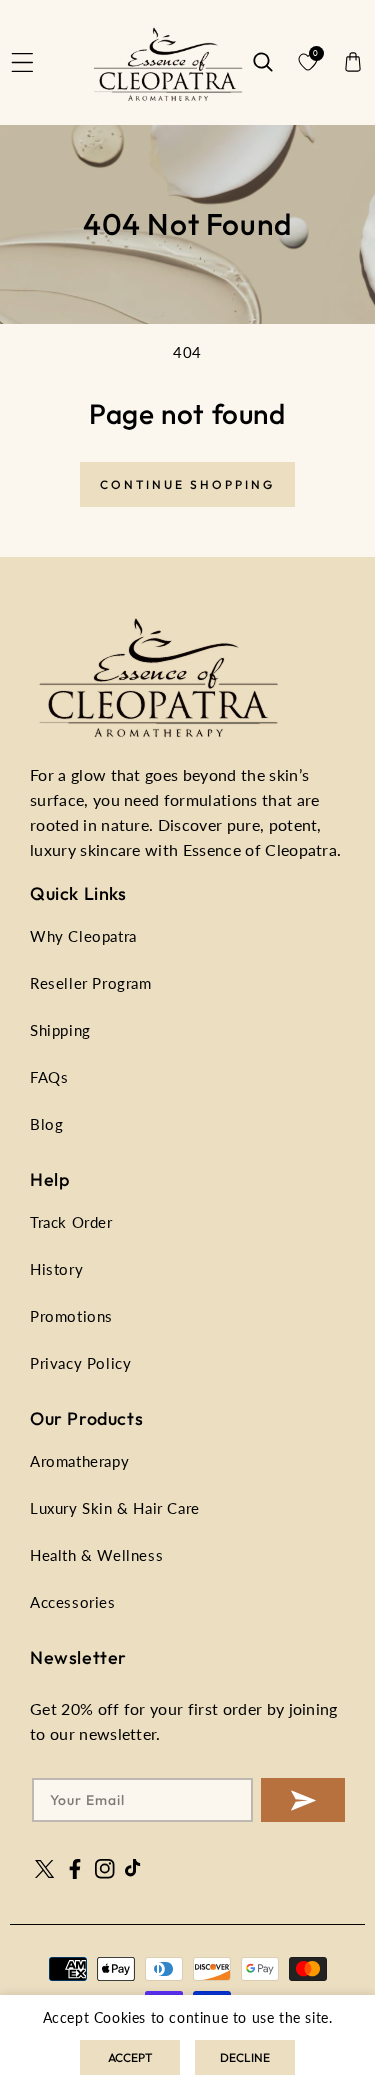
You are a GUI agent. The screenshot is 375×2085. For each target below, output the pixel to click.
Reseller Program (91, 983)
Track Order (71, 1222)
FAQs (49, 1077)
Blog (46, 1124)
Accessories (73, 1602)
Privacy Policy (80, 1363)
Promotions (71, 1316)
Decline (245, 2057)
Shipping (60, 1030)
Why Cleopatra (83, 936)
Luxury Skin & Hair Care (115, 1508)
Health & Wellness (96, 1555)
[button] (23, 62)
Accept (130, 2057)
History (56, 1269)
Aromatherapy (79, 1461)
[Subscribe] (303, 1800)
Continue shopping (187, 484)
